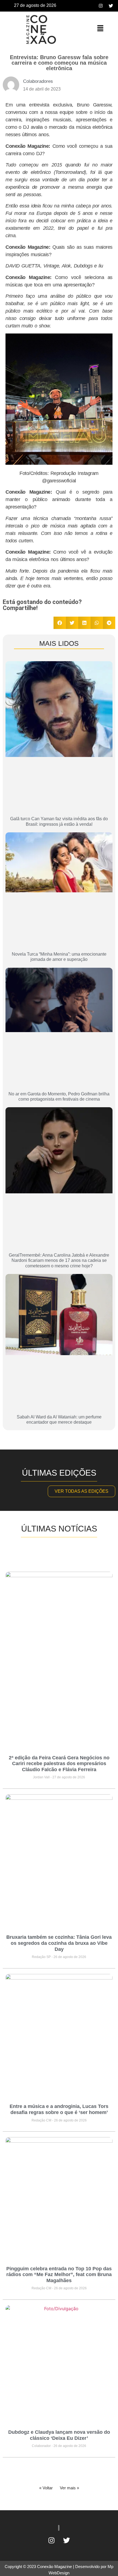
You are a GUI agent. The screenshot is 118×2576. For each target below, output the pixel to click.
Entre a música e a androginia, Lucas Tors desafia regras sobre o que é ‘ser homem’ (59, 2109)
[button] (100, 28)
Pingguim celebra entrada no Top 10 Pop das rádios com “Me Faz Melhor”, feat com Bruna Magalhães (59, 2275)
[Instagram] (101, 6)
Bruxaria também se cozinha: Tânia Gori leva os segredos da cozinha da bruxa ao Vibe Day (59, 1943)
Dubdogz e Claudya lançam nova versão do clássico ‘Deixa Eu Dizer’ (59, 2435)
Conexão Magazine (54, 2567)
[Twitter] (111, 6)
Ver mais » (69, 2488)
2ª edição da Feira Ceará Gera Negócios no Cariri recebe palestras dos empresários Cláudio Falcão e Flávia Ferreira (59, 1764)
